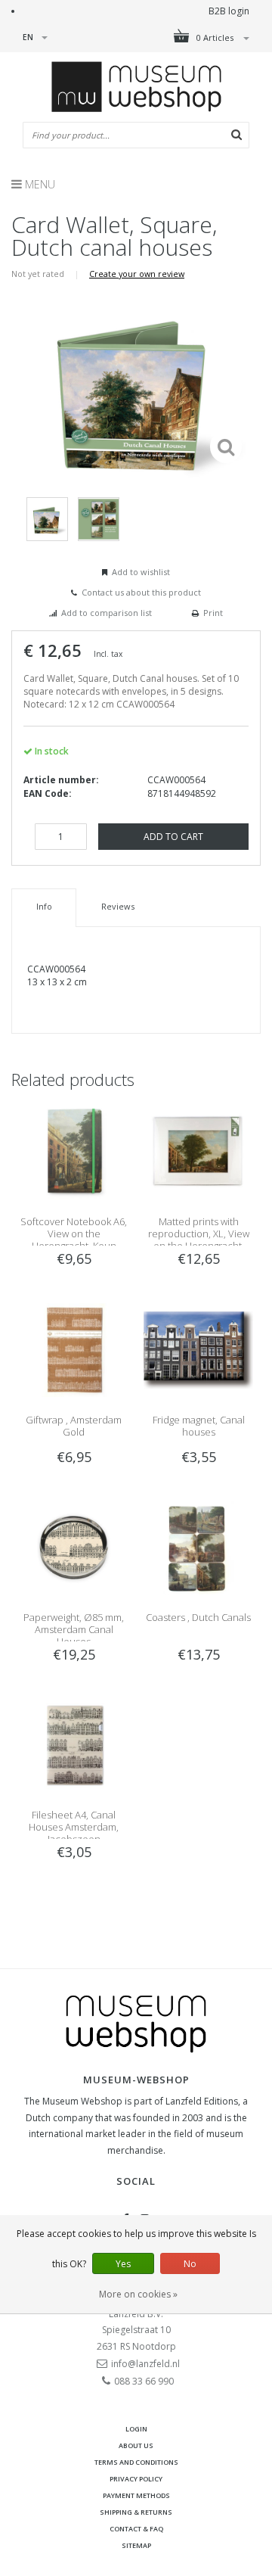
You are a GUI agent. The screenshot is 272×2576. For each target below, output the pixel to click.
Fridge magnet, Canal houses (199, 1426)
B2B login (229, 11)
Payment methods (136, 2495)
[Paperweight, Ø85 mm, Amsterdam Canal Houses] (74, 1546)
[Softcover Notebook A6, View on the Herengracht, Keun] (74, 1151)
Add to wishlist (141, 572)
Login (136, 2429)
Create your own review (137, 274)
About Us (136, 2445)
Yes (123, 2264)
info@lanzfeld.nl (145, 2364)
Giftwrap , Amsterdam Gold (74, 1426)
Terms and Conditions (136, 2462)
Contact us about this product (141, 592)
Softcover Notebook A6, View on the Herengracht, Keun (74, 1234)
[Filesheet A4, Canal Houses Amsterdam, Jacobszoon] (74, 1744)
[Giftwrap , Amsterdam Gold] (74, 1349)
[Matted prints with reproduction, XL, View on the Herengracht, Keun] (198, 1151)
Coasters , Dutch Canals (198, 1617)
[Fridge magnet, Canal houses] (198, 1349)
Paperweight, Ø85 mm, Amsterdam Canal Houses (74, 1629)
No (190, 2264)
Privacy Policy (136, 2479)
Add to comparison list (107, 613)
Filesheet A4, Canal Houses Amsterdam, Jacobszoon (74, 1827)
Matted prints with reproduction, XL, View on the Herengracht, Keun (199, 1240)
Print (213, 613)
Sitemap (136, 2545)
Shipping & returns (136, 2512)
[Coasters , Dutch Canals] (198, 1546)
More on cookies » (138, 2294)
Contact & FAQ (136, 2529)
